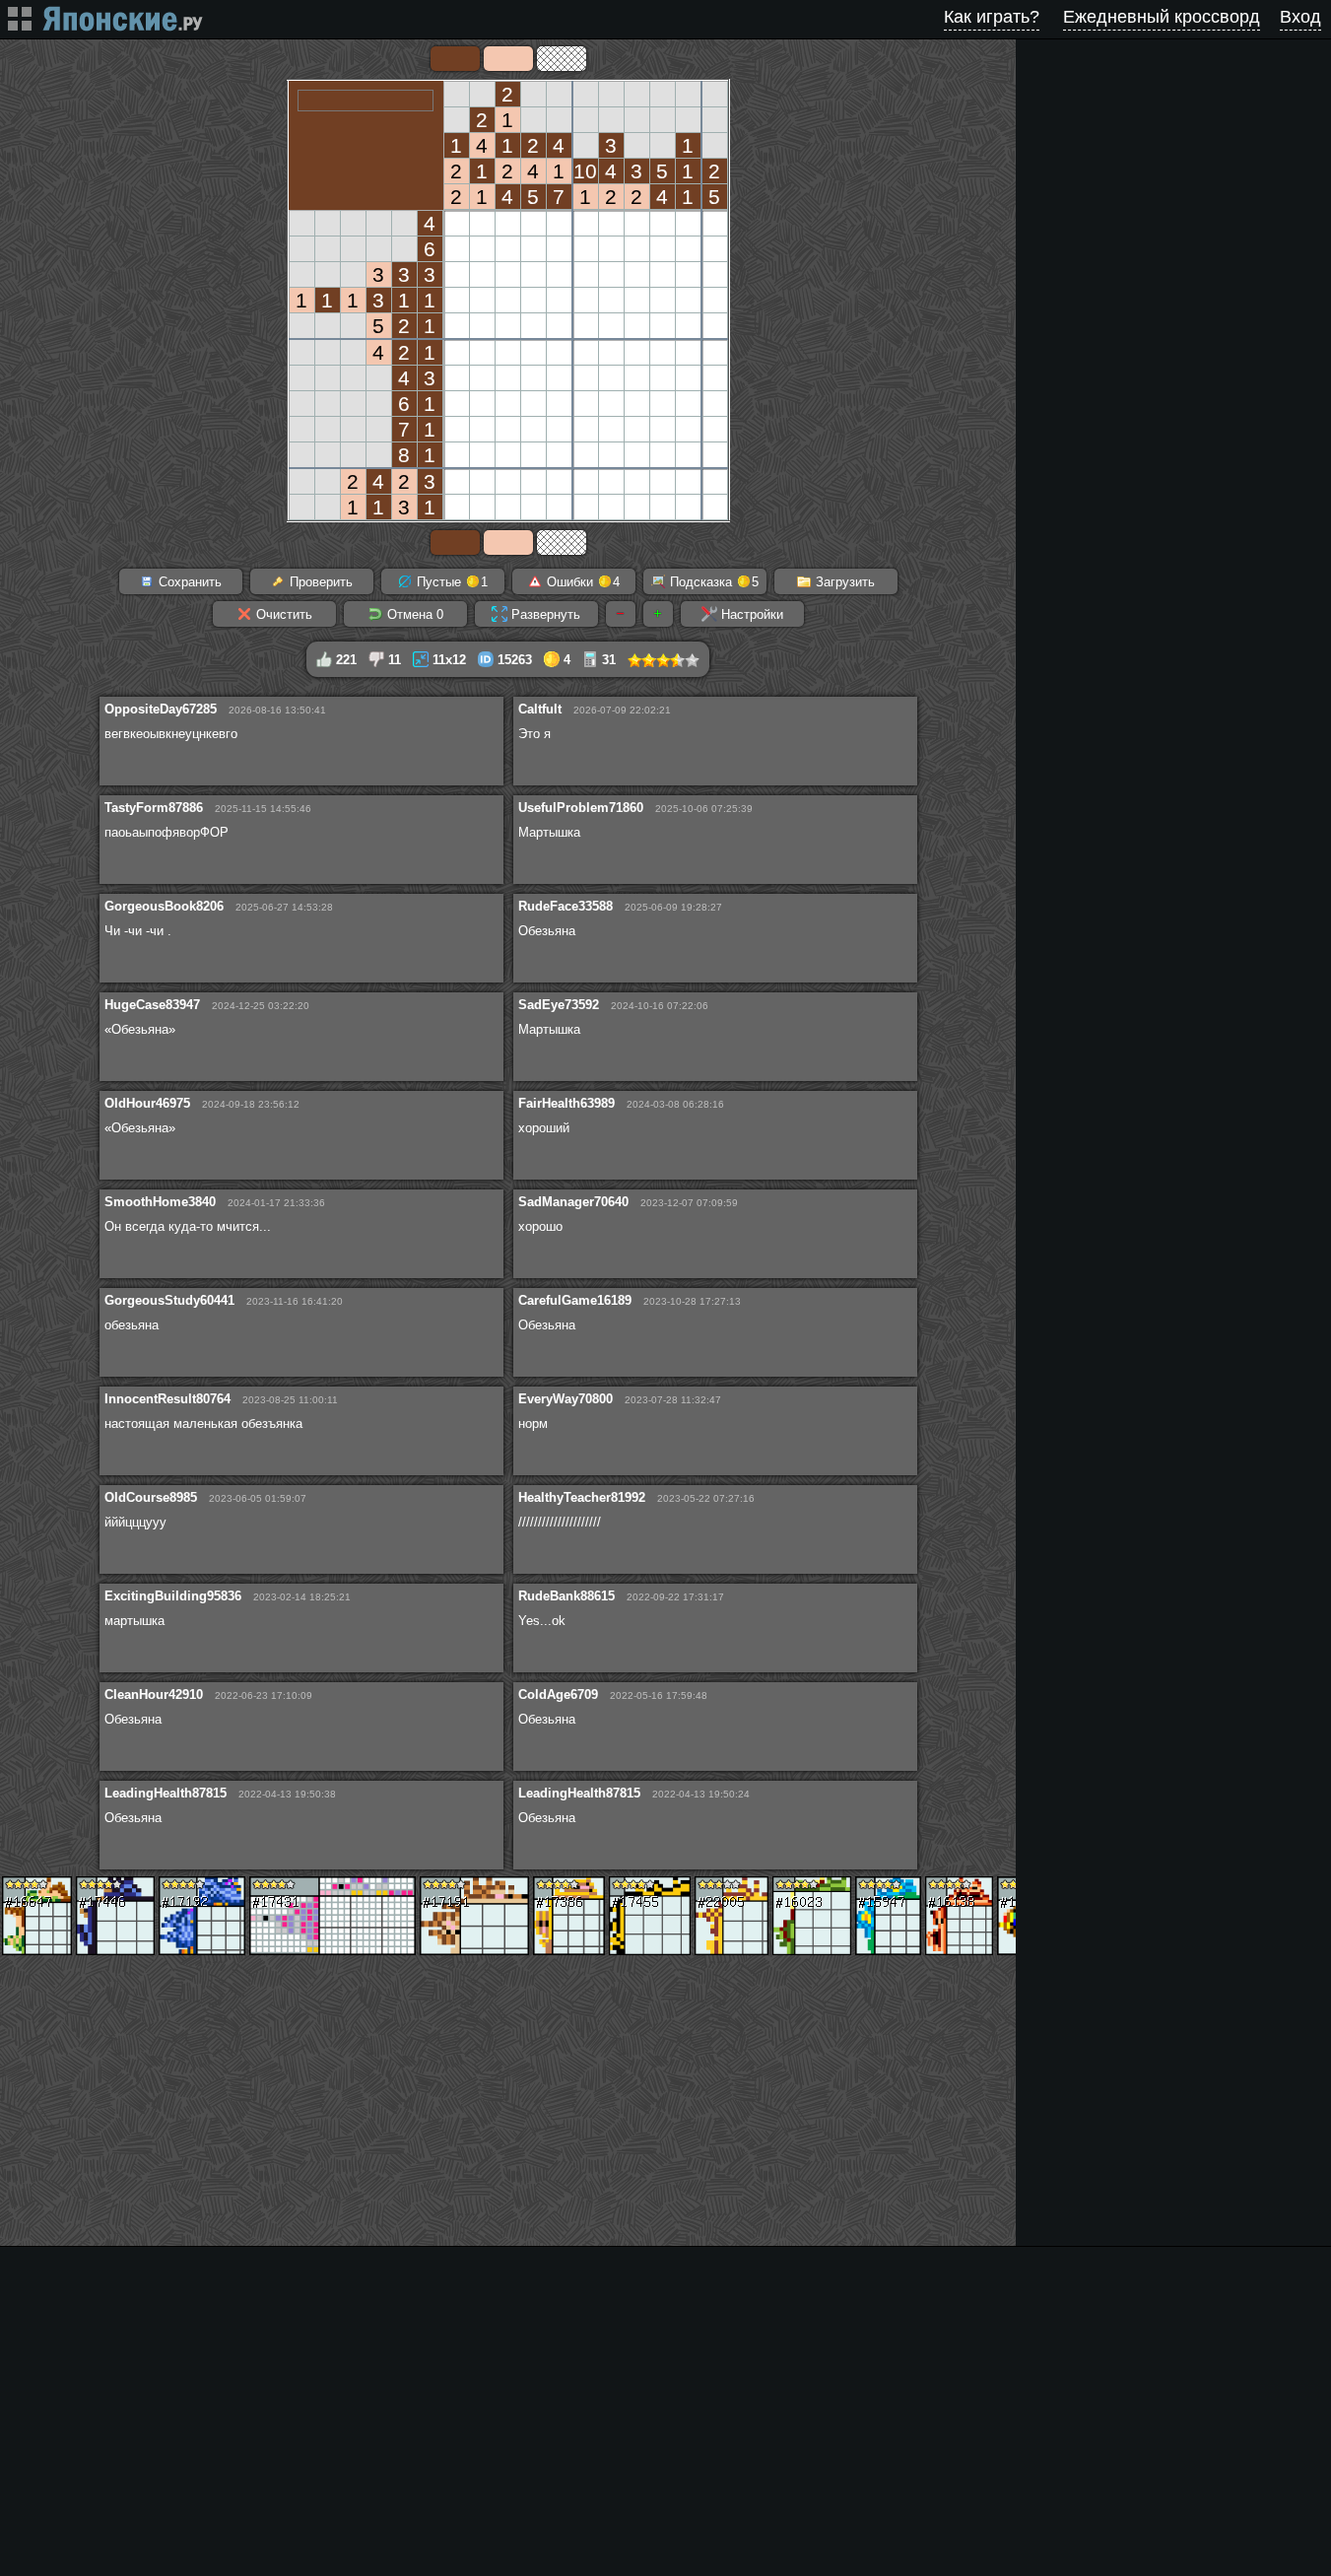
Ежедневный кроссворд (1162, 17)
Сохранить (188, 582)
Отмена (413, 614)
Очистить (282, 614)
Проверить (319, 582)
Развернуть (544, 614)
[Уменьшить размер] (621, 614)
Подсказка (712, 582)
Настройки (750, 614)
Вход (1300, 17)
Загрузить (843, 582)
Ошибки (581, 582)
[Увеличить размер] (658, 614)
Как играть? (992, 17)
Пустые (450, 582)
